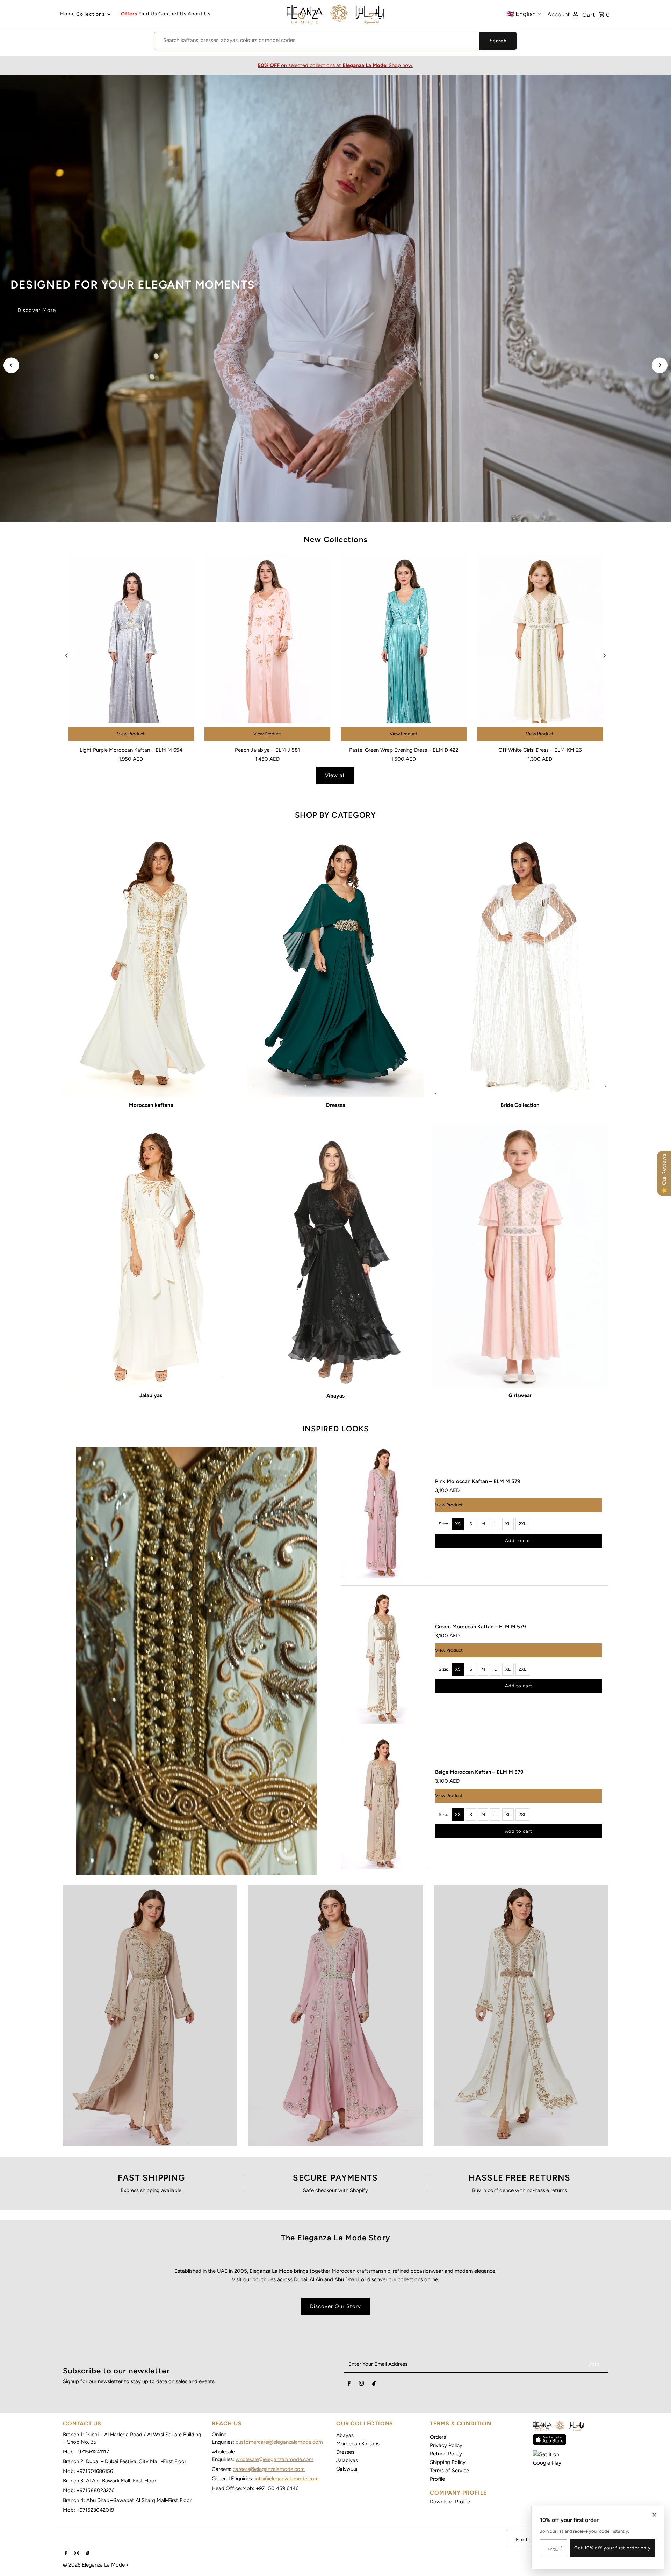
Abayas (345, 2435)
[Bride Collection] (520, 966)
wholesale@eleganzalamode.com (275, 2459)
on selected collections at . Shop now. (335, 65)
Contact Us (172, 14)
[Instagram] (361, 2385)
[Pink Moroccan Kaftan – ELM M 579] (384, 1513)
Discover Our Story (335, 2306)
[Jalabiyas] (151, 1256)
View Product (131, 734)
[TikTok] (374, 2385)
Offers (129, 14)
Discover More (37, 310)
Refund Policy (446, 2454)
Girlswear (347, 2469)
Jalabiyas (347, 2460)
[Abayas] (335, 1256)
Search (498, 41)
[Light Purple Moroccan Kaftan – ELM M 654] (131, 649)
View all (335, 775)
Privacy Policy (446, 2445)
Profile (437, 2479)
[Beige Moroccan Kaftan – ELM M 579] (384, 1804)
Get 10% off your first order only (612, 2548)
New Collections (335, 539)
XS (458, 1524)
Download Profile (450, 2502)
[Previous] (11, 365)
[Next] (660, 365)
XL (508, 1524)
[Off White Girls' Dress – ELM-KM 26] (540, 649)
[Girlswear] (520, 1256)
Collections (91, 14)
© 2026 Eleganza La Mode (95, 2565)
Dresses (345, 2452)
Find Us (148, 14)
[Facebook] (349, 2385)
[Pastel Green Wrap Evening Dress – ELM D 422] (404, 649)
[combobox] (317, 40)
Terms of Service (449, 2471)
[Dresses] (335, 966)
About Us (199, 14)
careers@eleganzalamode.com (269, 2469)
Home (68, 14)
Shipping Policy (448, 2462)
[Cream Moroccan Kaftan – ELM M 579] (384, 1658)
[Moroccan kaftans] (151, 966)
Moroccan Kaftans (358, 2444)
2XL (522, 1524)
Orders (438, 2437)
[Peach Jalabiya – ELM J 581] (267, 649)
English (525, 2540)
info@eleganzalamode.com (287, 2479)
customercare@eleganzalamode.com (279, 2442)
